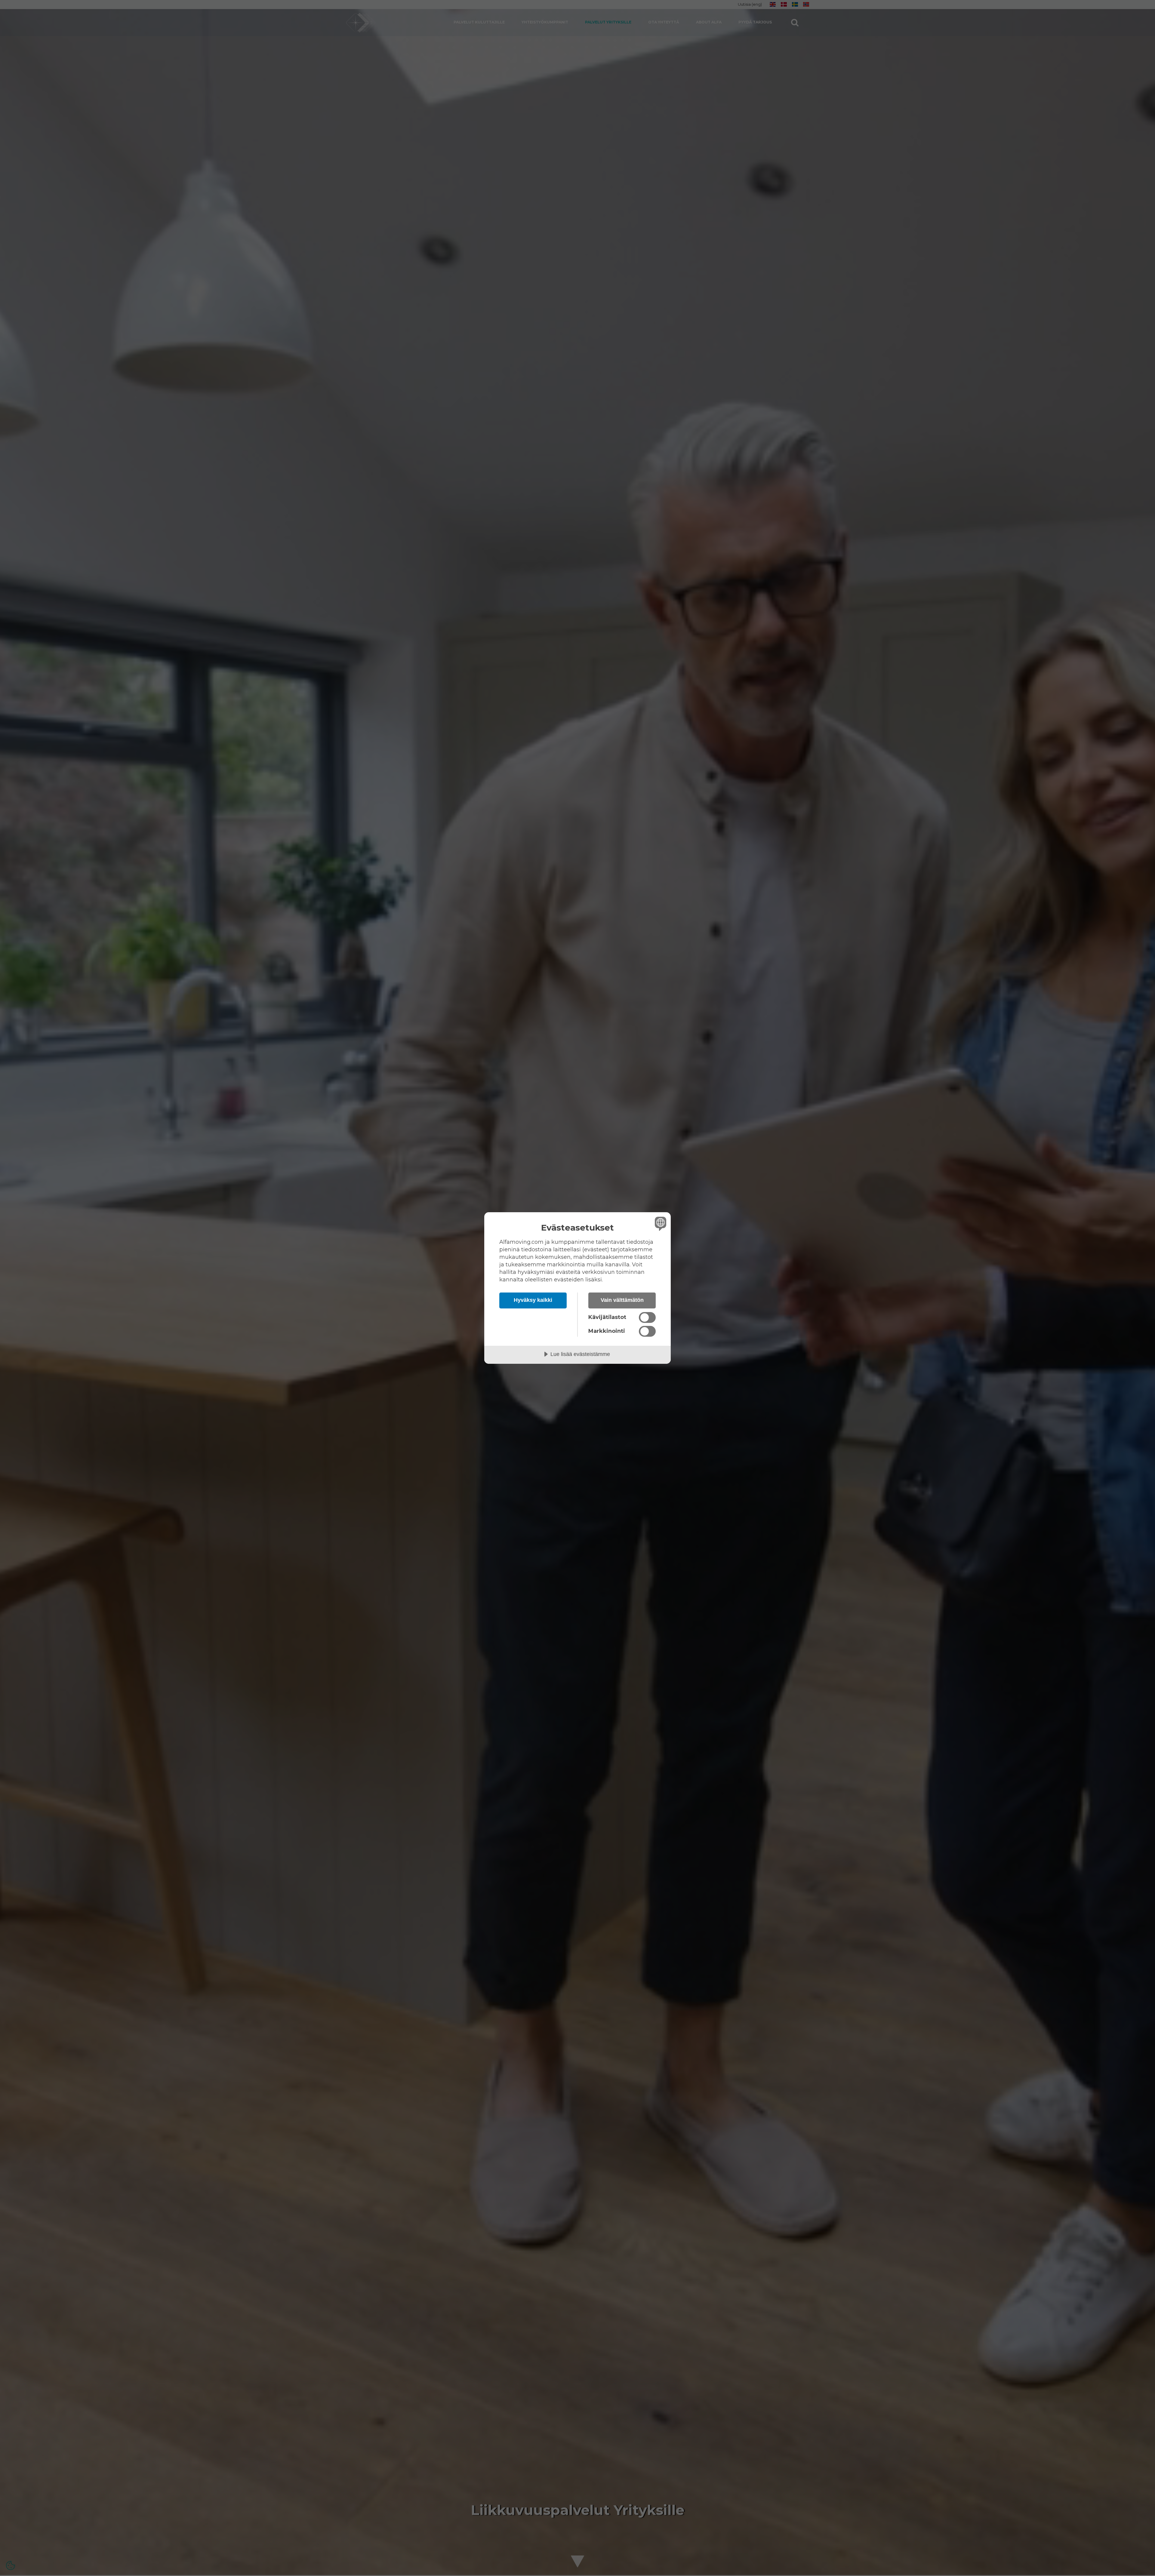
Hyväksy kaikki (533, 1300)
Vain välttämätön (622, 1300)
